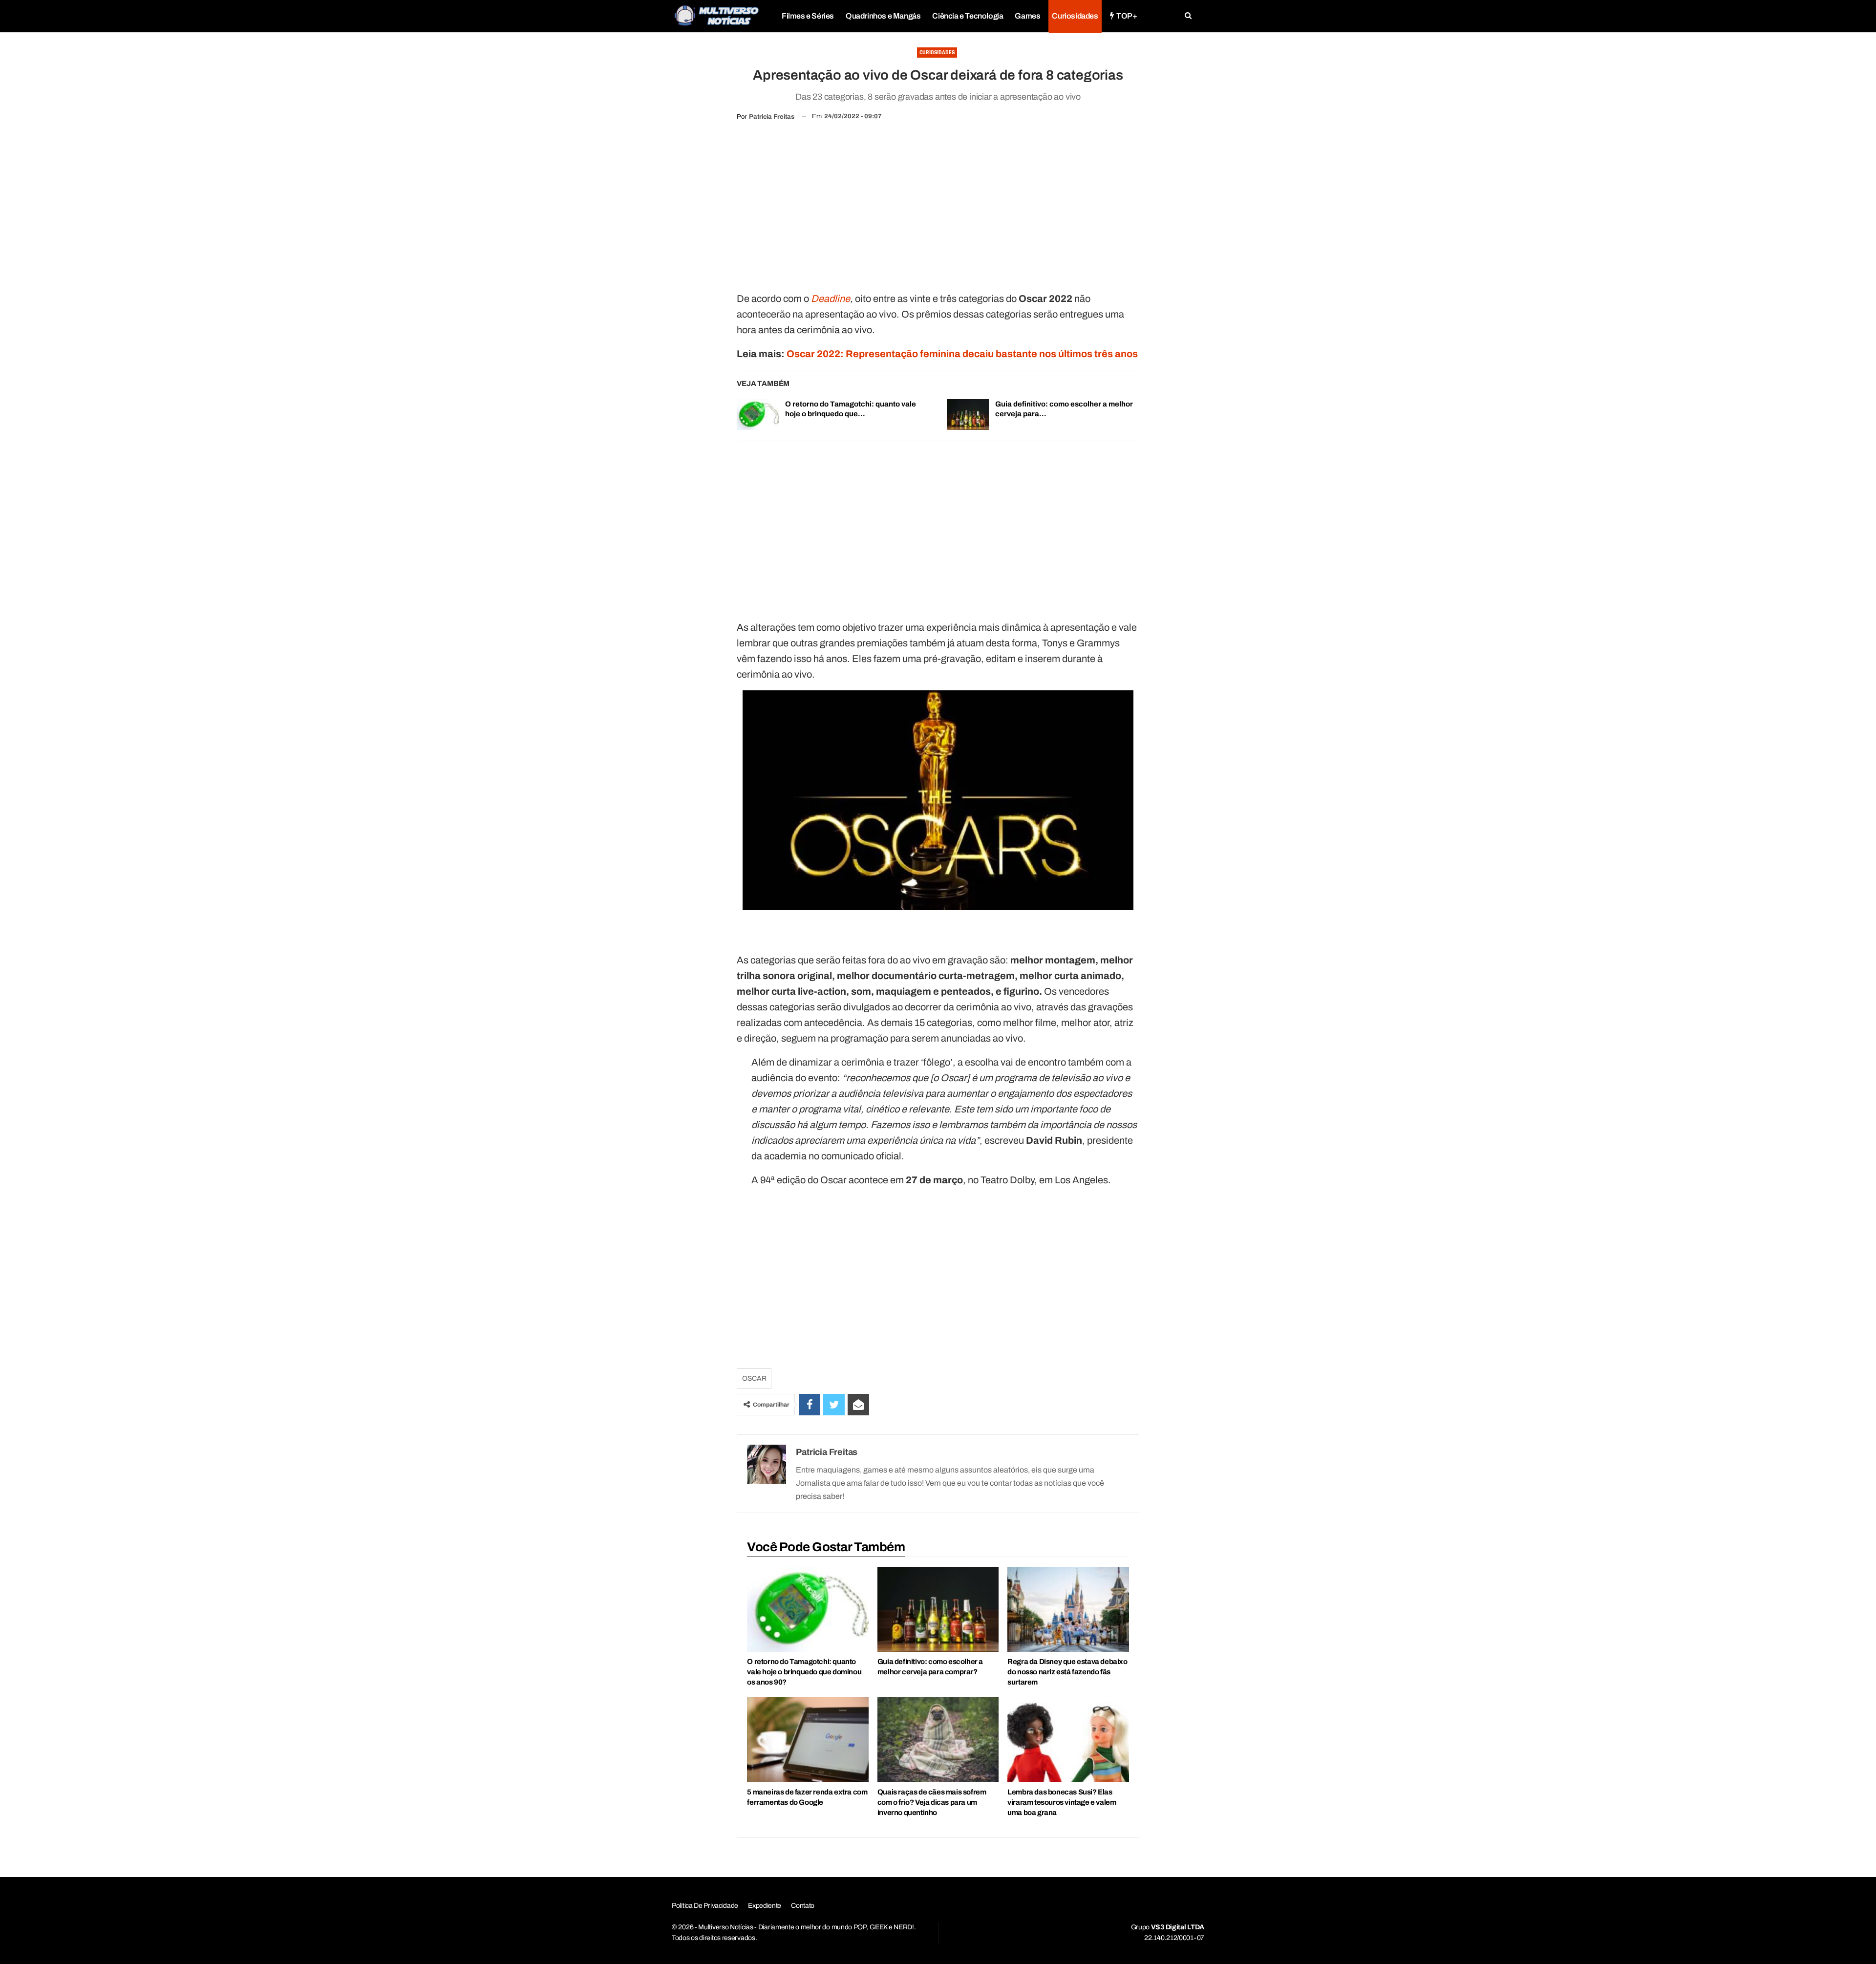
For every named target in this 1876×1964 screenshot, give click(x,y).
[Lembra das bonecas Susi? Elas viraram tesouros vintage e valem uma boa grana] (1068, 1740)
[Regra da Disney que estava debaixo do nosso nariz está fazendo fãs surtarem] (1068, 1609)
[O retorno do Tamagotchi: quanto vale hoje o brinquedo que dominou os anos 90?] (758, 415)
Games (1027, 16)
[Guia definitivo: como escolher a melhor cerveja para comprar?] (968, 415)
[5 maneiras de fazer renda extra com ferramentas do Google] (808, 1740)
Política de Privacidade (705, 1906)
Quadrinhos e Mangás (883, 16)
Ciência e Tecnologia (968, 16)
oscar (754, 1378)
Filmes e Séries (808, 16)
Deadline (831, 299)
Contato (803, 1906)
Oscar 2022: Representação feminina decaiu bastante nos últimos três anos (962, 354)
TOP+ (1127, 16)
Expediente (765, 1906)
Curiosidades (1075, 16)
